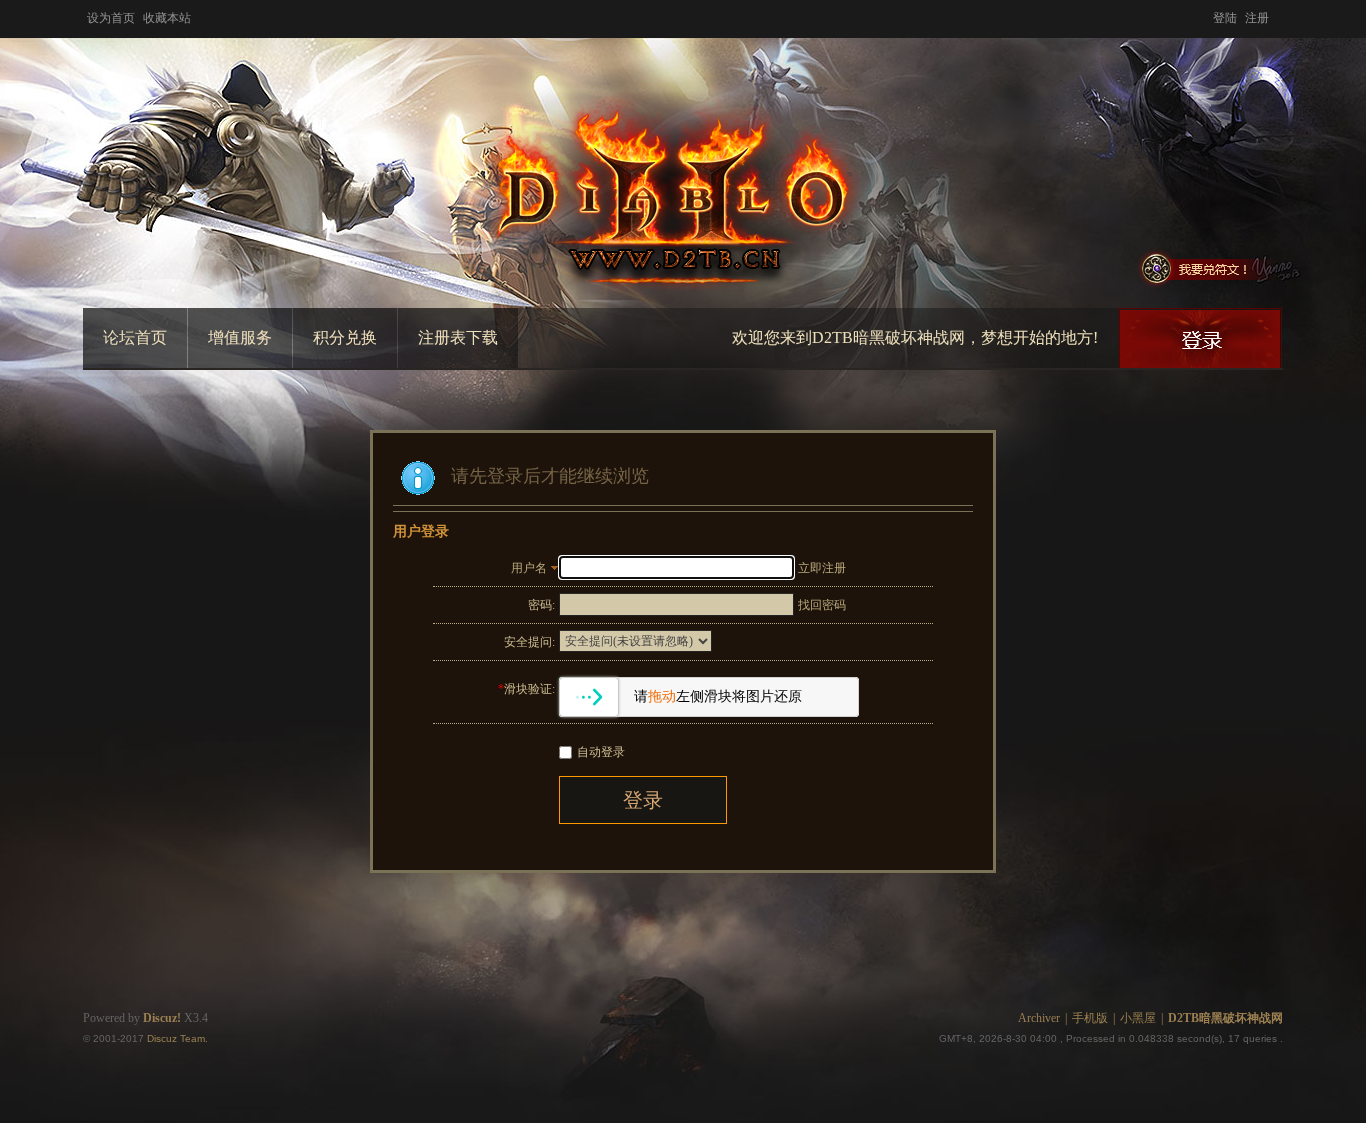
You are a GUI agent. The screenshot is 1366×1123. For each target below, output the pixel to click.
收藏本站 (167, 18)
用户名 (529, 568)
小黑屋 (1138, 1018)
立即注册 (822, 568)
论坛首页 (135, 337)
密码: (541, 605)
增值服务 (240, 337)
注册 (1257, 18)
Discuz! (162, 1018)
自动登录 (601, 752)
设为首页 (111, 18)
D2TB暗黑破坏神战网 (1225, 1018)
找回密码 (822, 605)
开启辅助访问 (1278, 14)
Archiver (1039, 1018)
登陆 (1225, 18)
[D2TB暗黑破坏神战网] (683, 178)
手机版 (1090, 1018)
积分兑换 (345, 337)
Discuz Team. (177, 1038)
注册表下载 (458, 337)
